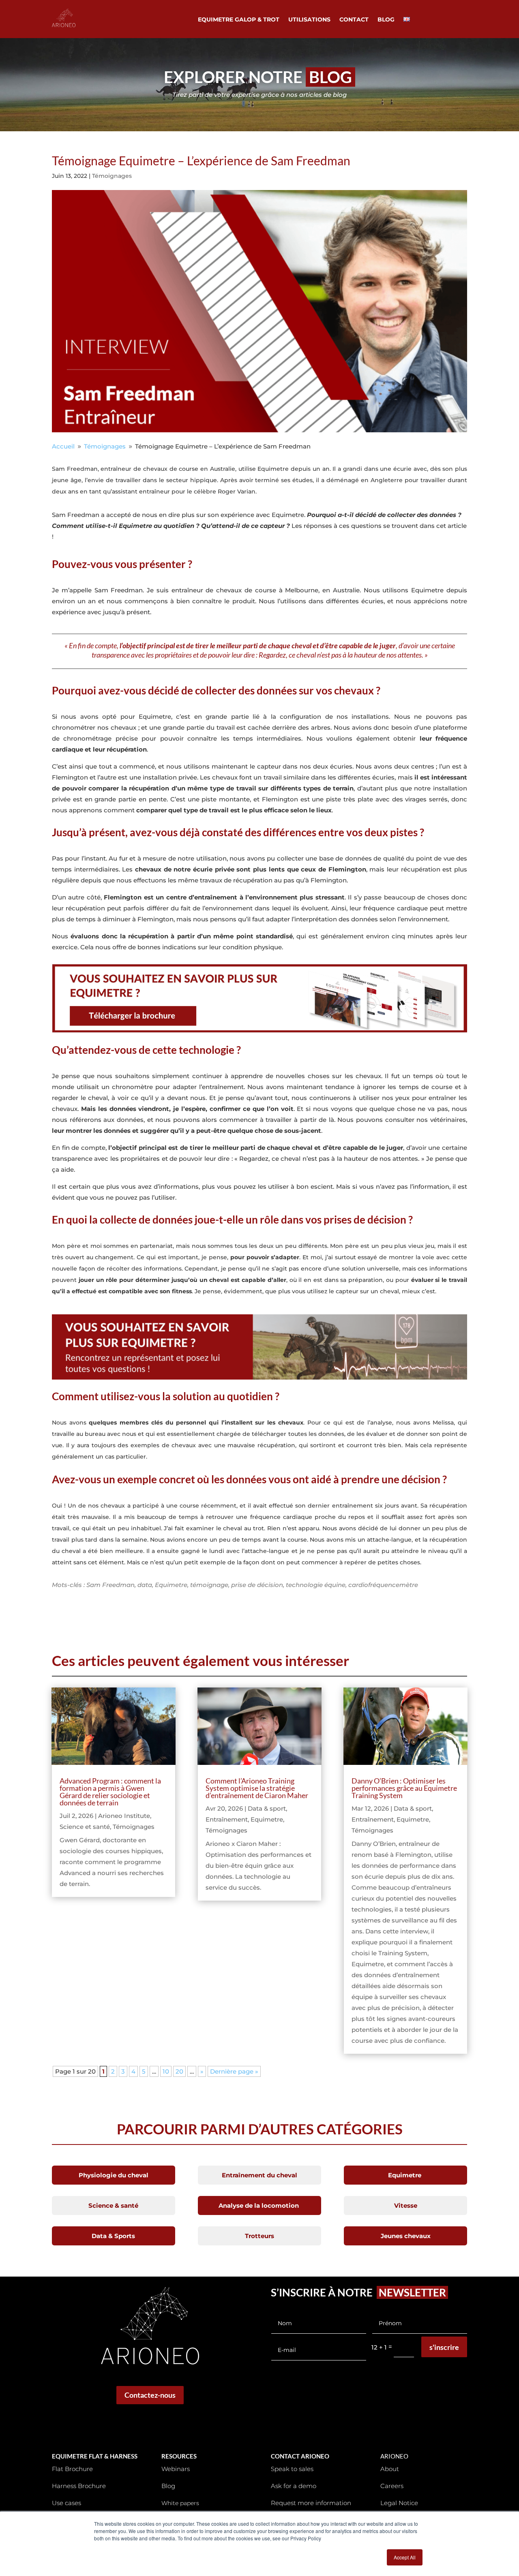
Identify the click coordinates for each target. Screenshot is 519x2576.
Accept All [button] (405, 2557)
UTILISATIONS (309, 20)
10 (166, 2071)
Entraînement (227, 1819)
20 (179, 2071)
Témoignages (112, 176)
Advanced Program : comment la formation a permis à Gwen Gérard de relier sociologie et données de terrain (110, 1792)
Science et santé (85, 1827)
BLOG (386, 20)
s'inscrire (444, 2347)
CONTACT (354, 20)
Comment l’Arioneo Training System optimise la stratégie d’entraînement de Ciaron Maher (257, 1788)
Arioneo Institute (124, 1816)
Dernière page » (234, 2071)
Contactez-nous (150, 2395)
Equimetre (267, 1819)
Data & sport (267, 1808)
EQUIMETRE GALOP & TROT (239, 20)
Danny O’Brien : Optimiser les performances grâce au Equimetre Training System (404, 1788)
